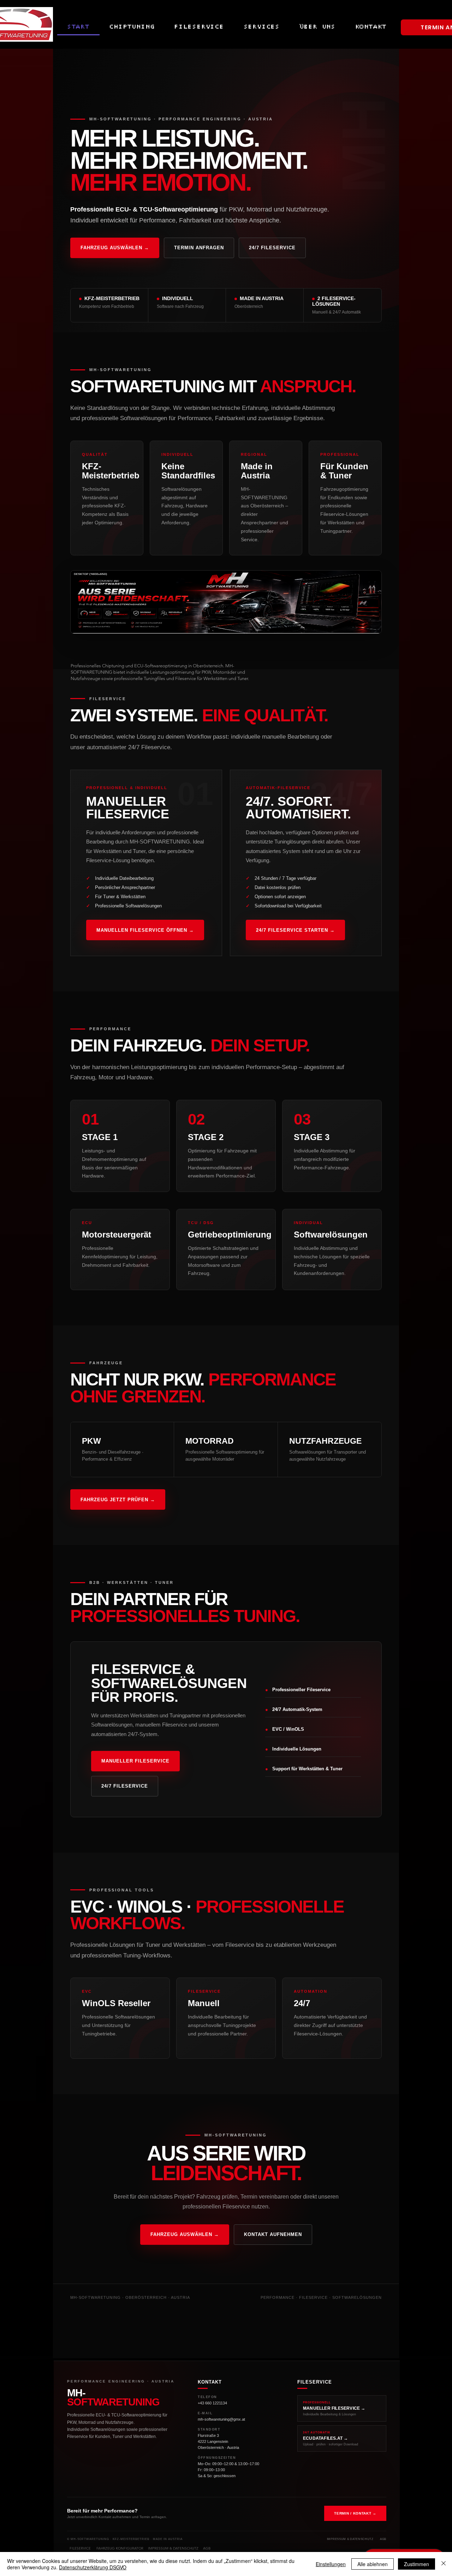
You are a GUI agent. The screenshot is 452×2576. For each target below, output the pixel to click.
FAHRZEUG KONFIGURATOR (120, 2548)
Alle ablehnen (373, 2564)
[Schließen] (444, 2564)
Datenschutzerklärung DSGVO (93, 2567)
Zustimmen (417, 2564)
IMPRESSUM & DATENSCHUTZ (173, 2548)
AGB (207, 2548)
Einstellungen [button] (331, 2564)
